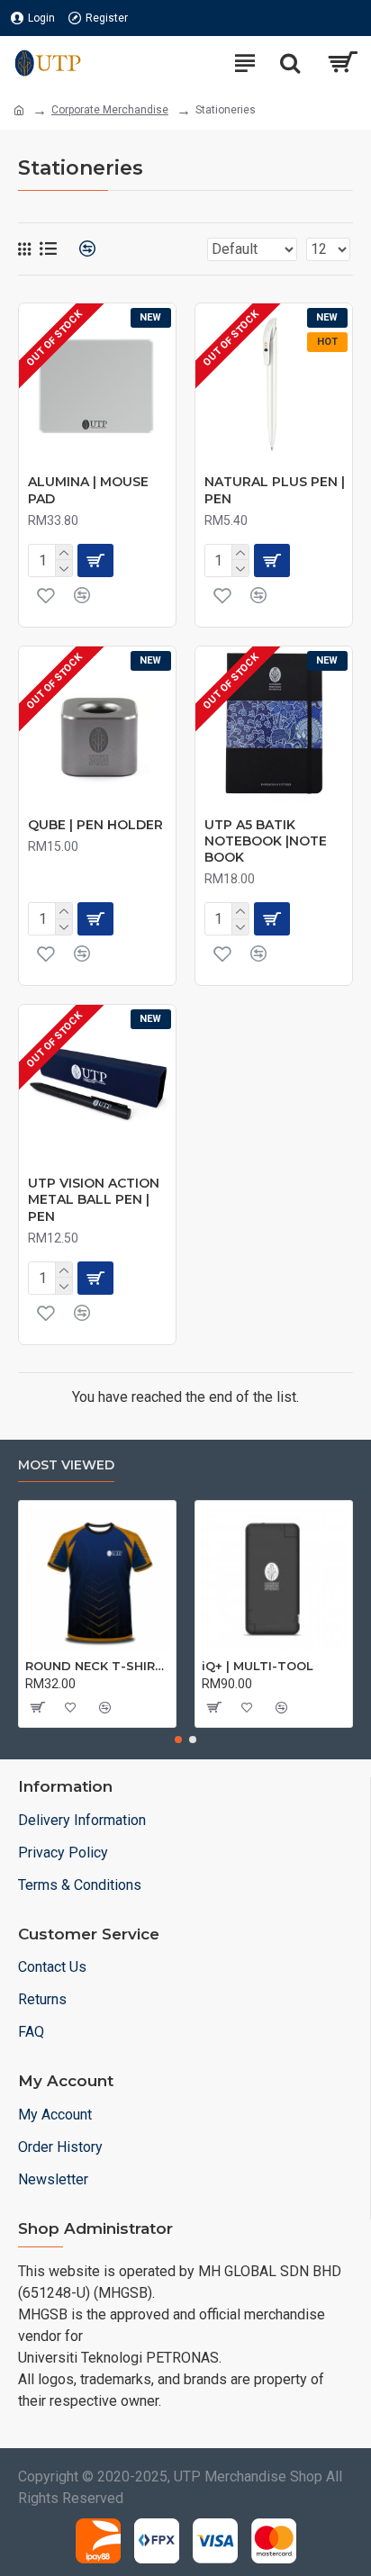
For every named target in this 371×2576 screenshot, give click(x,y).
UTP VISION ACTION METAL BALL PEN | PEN (94, 1199)
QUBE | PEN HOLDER (95, 825)
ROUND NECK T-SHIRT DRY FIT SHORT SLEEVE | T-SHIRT (97, 1666)
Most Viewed (66, 1465)
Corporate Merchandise (110, 110)
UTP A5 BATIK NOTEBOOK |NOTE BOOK (266, 841)
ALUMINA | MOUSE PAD (88, 490)
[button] (178, 1740)
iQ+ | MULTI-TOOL (258, 1666)
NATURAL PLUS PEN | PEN (275, 490)
